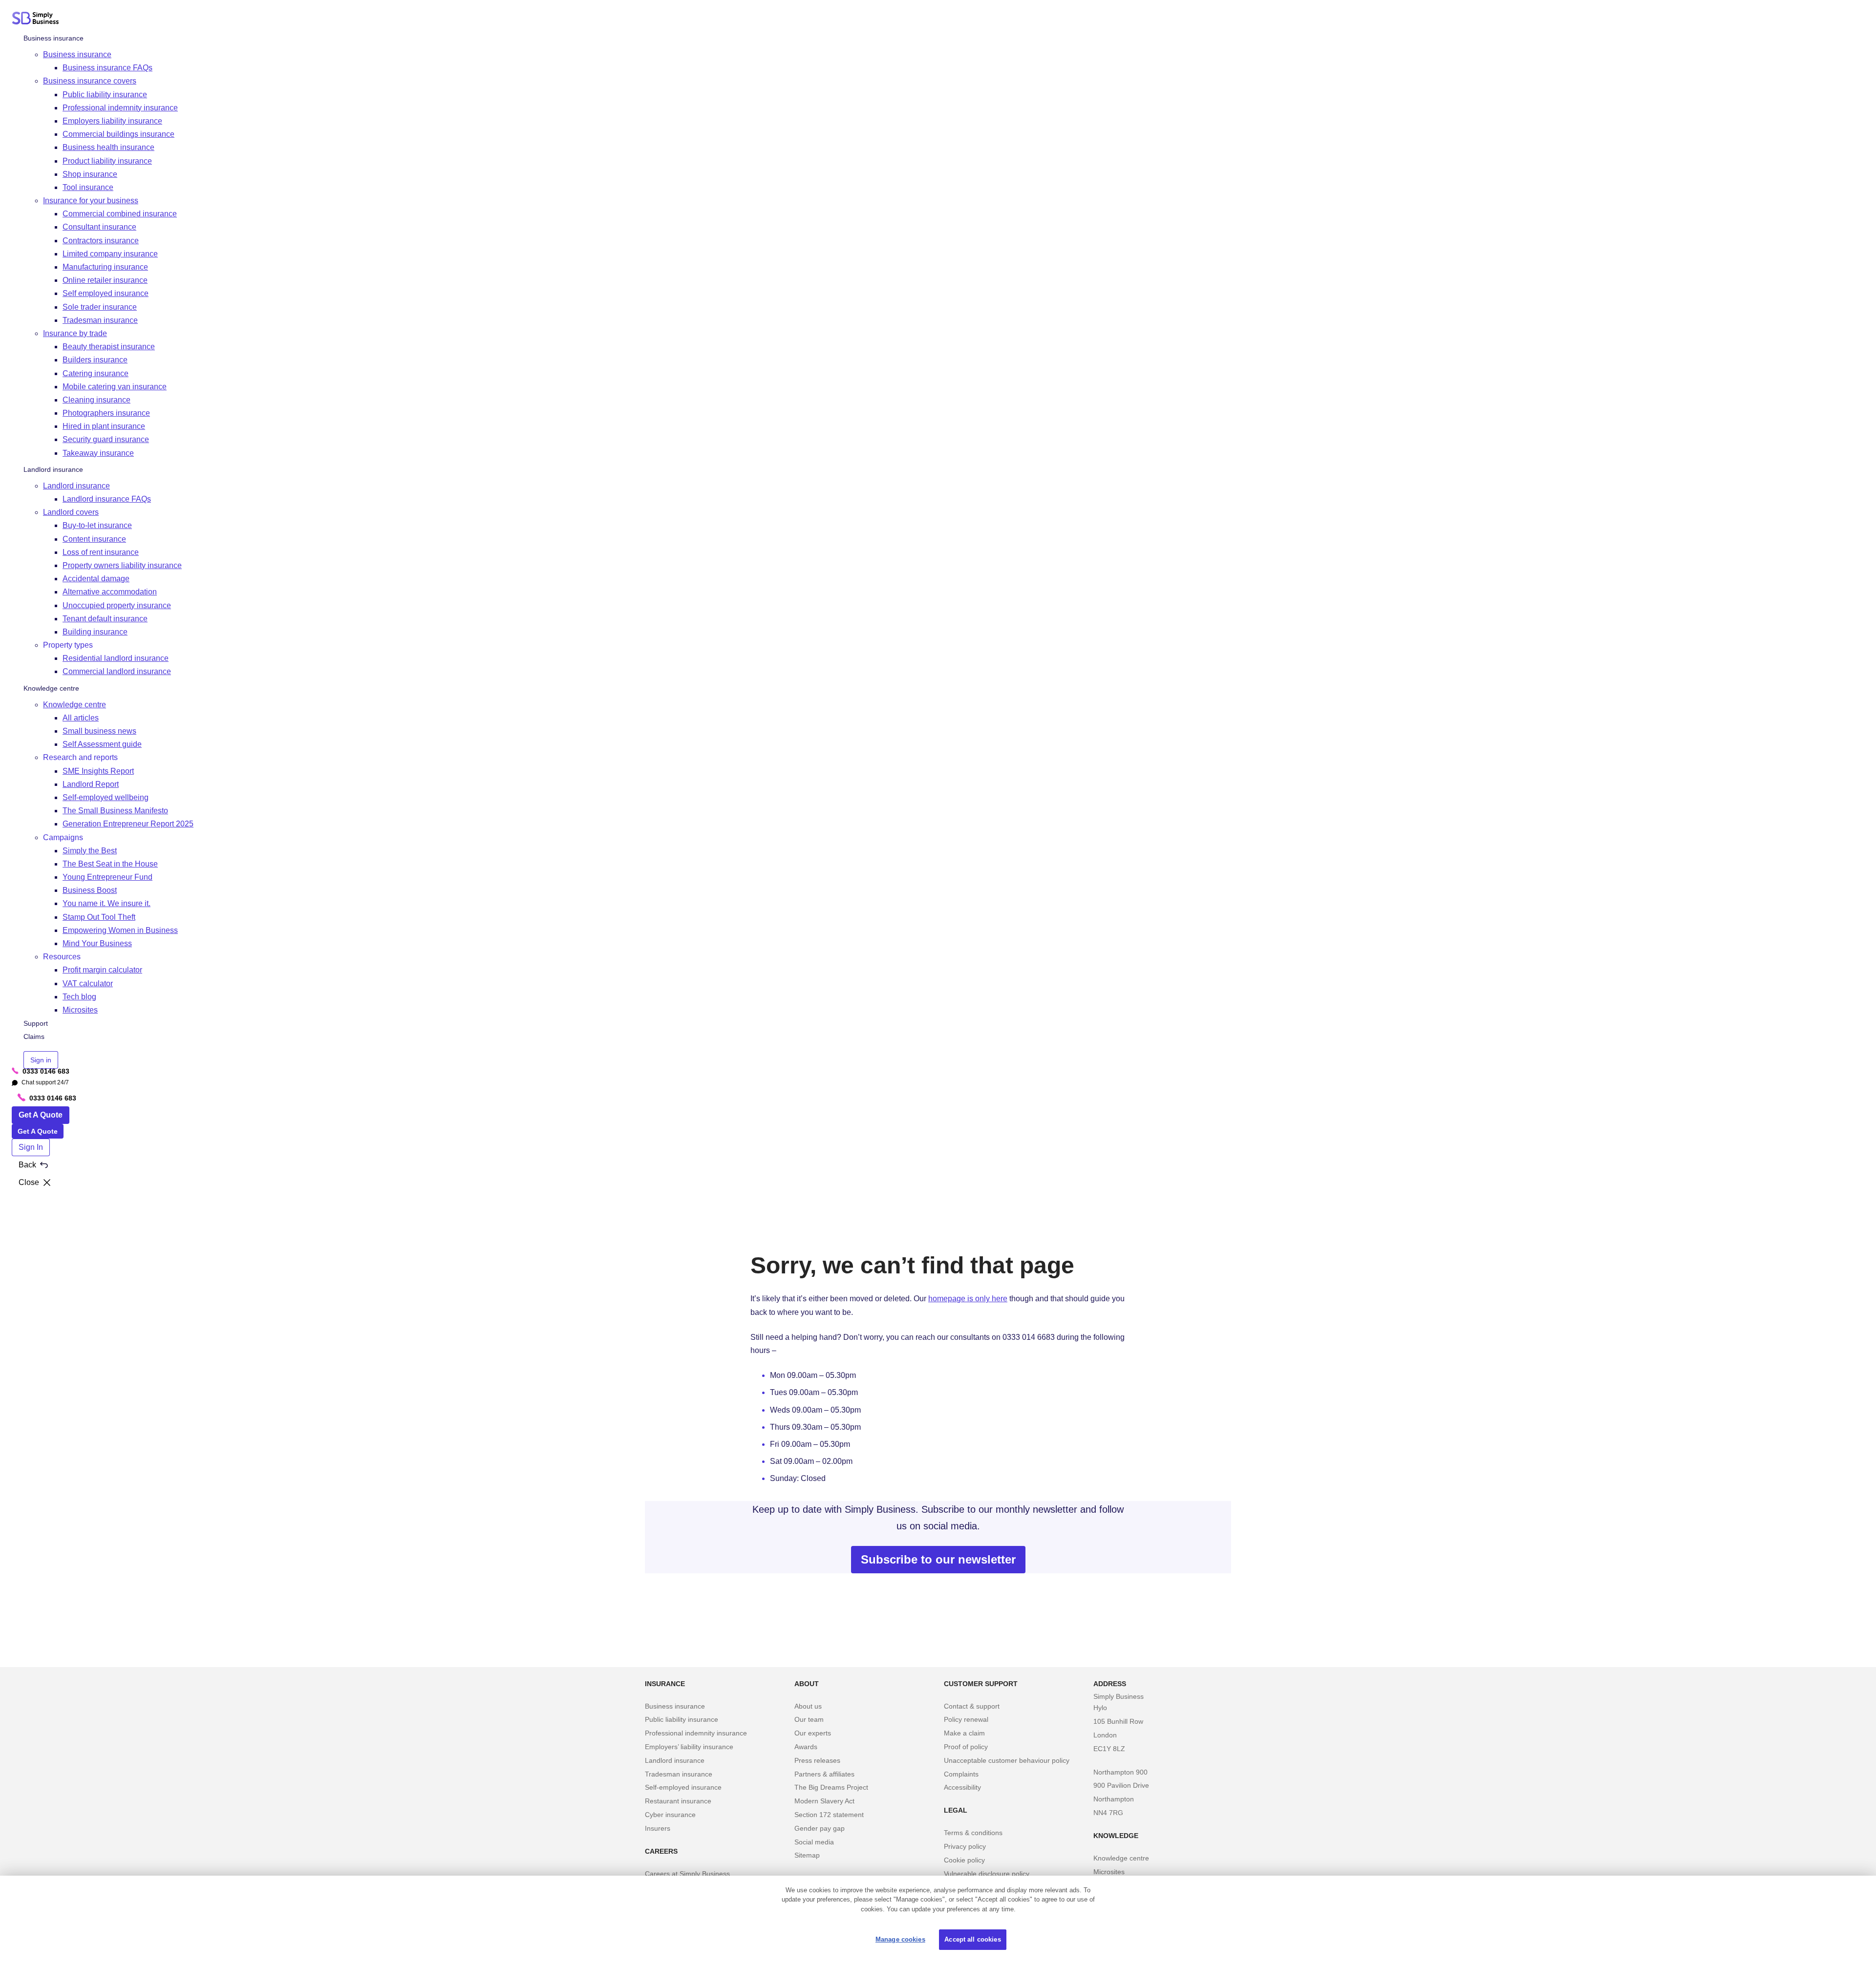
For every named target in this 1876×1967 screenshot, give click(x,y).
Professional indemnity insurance (120, 108)
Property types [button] (68, 645)
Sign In (31, 1147)
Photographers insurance (106, 413)
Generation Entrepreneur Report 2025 (128, 824)
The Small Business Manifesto (115, 811)
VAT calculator (88, 983)
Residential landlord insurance (116, 658)
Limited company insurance (110, 254)
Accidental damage (96, 579)
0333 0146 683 (41, 1071)
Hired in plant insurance (104, 426)
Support (36, 1023)
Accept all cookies (972, 1939)
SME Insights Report (98, 771)
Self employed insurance (106, 294)
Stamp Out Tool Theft (99, 917)
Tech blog (79, 997)
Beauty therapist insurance (109, 347)
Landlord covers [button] (71, 512)
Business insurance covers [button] (90, 81)
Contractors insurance (101, 241)
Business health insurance (108, 148)
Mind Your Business (97, 943)
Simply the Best (90, 851)
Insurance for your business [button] (91, 201)
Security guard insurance (106, 440)
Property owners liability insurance (122, 565)
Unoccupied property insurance (117, 605)
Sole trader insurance (100, 307)
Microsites (80, 1010)
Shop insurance (90, 174)
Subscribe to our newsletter (938, 1559)
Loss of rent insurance (101, 552)
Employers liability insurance (112, 121)
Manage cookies (900, 1939)
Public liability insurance (105, 95)
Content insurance (94, 539)
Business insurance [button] (77, 54)
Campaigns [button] (63, 837)
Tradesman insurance (100, 320)
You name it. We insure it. (107, 904)
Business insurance (53, 38)
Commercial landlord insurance (117, 672)
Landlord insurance (53, 469)
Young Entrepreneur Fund (107, 877)
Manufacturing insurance (105, 267)
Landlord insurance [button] (76, 486)
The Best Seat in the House (110, 864)
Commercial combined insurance (120, 214)
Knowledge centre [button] (75, 705)
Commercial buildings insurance (118, 134)
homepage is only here (968, 1299)
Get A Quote (41, 1115)
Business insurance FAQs (107, 68)
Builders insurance (95, 360)
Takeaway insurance (98, 453)
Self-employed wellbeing (106, 797)
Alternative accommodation (110, 592)
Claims (34, 1037)
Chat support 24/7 (40, 1083)
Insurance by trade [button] (75, 333)
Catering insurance (96, 373)
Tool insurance (88, 187)
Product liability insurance (107, 161)
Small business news (99, 731)
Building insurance (95, 632)
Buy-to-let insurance (97, 526)
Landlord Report (91, 784)
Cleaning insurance (96, 400)
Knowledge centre (51, 688)
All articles (81, 718)
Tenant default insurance (105, 619)
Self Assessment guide (102, 744)
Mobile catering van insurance (115, 387)
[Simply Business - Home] (37, 20)
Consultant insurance (99, 227)
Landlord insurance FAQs (107, 499)
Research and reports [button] (80, 758)
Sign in (41, 1060)
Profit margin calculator (102, 970)
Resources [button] (62, 957)
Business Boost (90, 890)
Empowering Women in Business (120, 930)
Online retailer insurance (105, 280)
